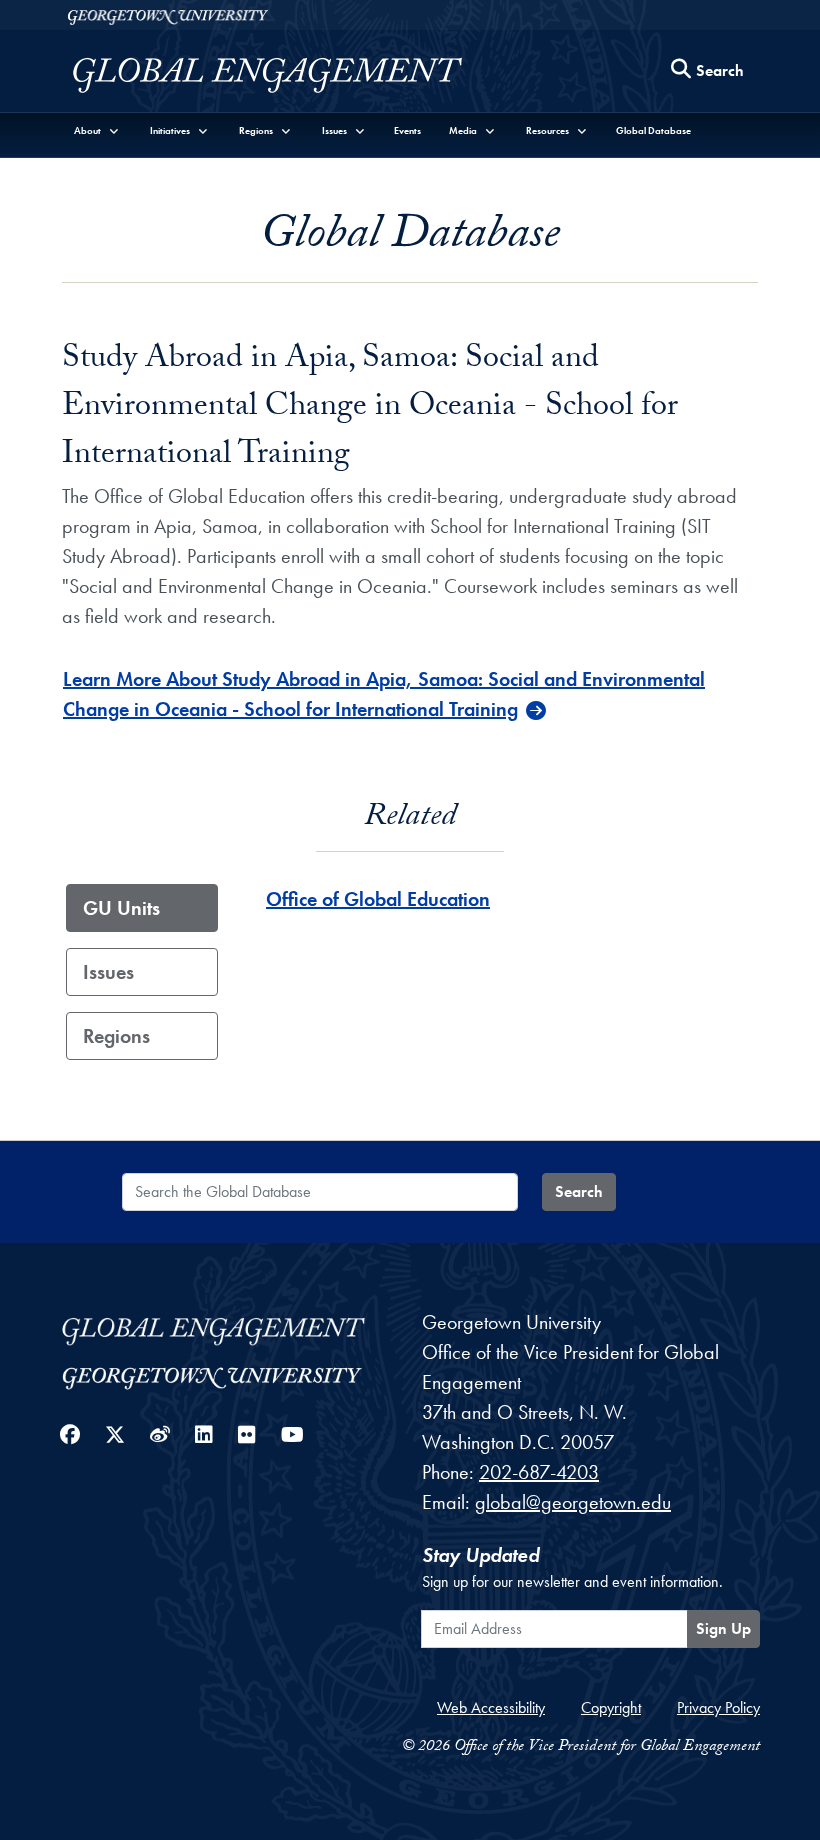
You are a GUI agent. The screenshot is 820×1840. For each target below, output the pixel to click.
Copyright (611, 1707)
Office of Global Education (378, 899)
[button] (97, 130)
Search (579, 1191)
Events (407, 130)
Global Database (653, 130)
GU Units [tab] (121, 908)
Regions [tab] (116, 1036)
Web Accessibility (491, 1707)
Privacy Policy (718, 1707)
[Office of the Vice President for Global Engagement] (287, 75)
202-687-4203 (539, 1472)
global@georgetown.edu (573, 1502)
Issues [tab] (108, 972)
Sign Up (723, 1628)
